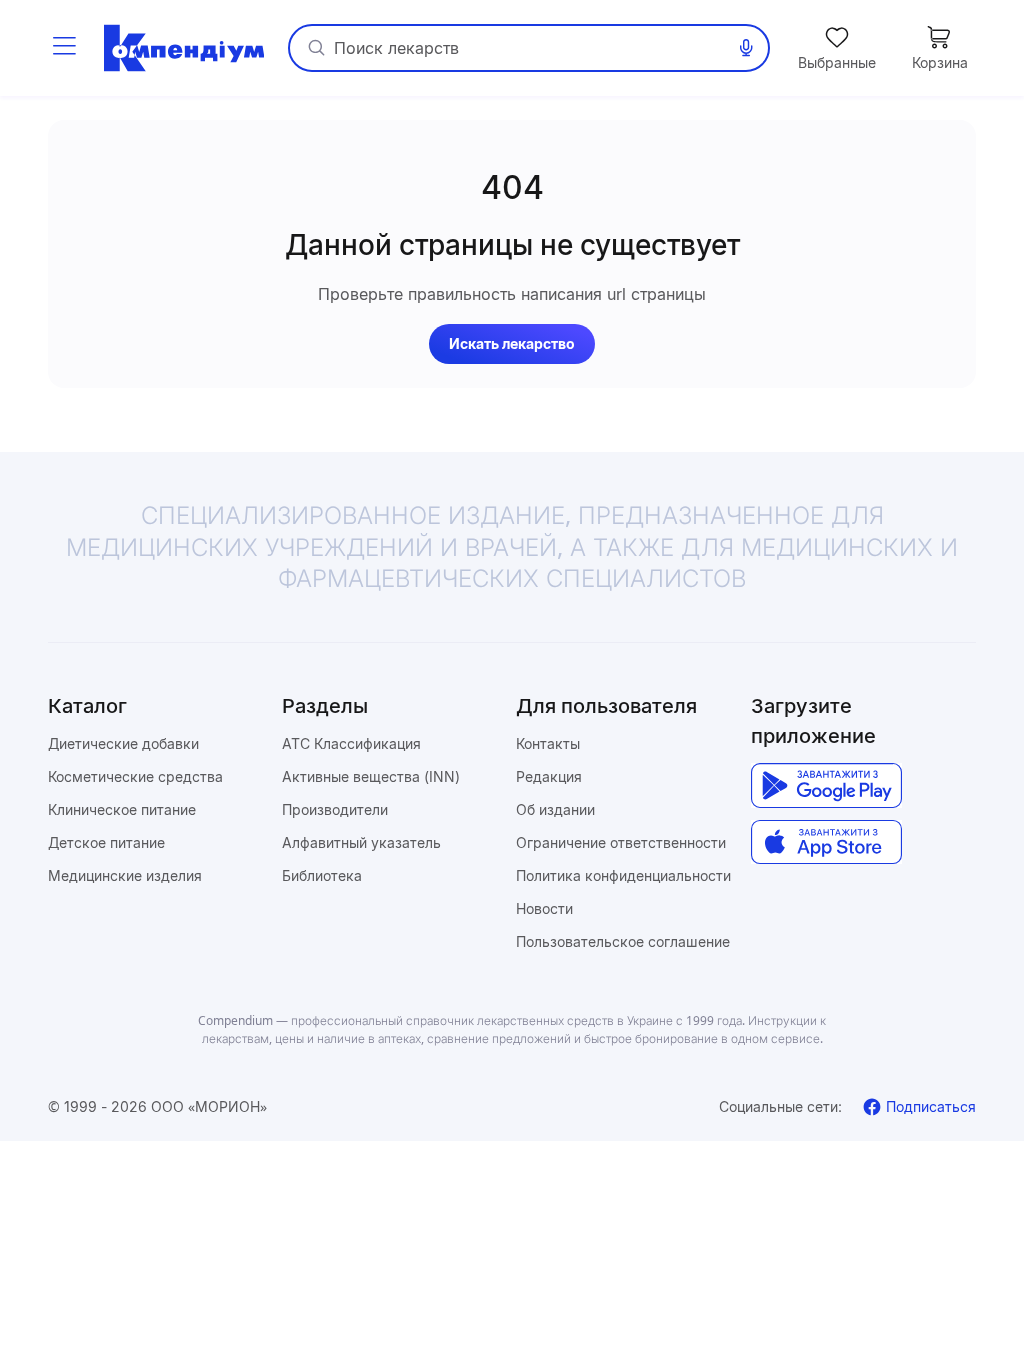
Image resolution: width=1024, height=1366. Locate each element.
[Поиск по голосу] (746, 48)
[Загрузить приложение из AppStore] (826, 842)
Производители (335, 809)
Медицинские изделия (125, 875)
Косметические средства (135, 776)
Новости (544, 908)
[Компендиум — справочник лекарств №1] (184, 48)
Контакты (548, 743)
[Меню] (64, 48)
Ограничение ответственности (621, 842)
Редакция (549, 776)
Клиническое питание (122, 809)
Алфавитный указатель (361, 842)
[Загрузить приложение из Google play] (826, 785)
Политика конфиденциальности (623, 875)
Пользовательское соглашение (623, 941)
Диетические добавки (123, 743)
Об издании (555, 809)
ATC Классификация (351, 743)
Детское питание (106, 842)
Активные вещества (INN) (371, 776)
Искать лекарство (512, 343)
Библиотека (322, 875)
